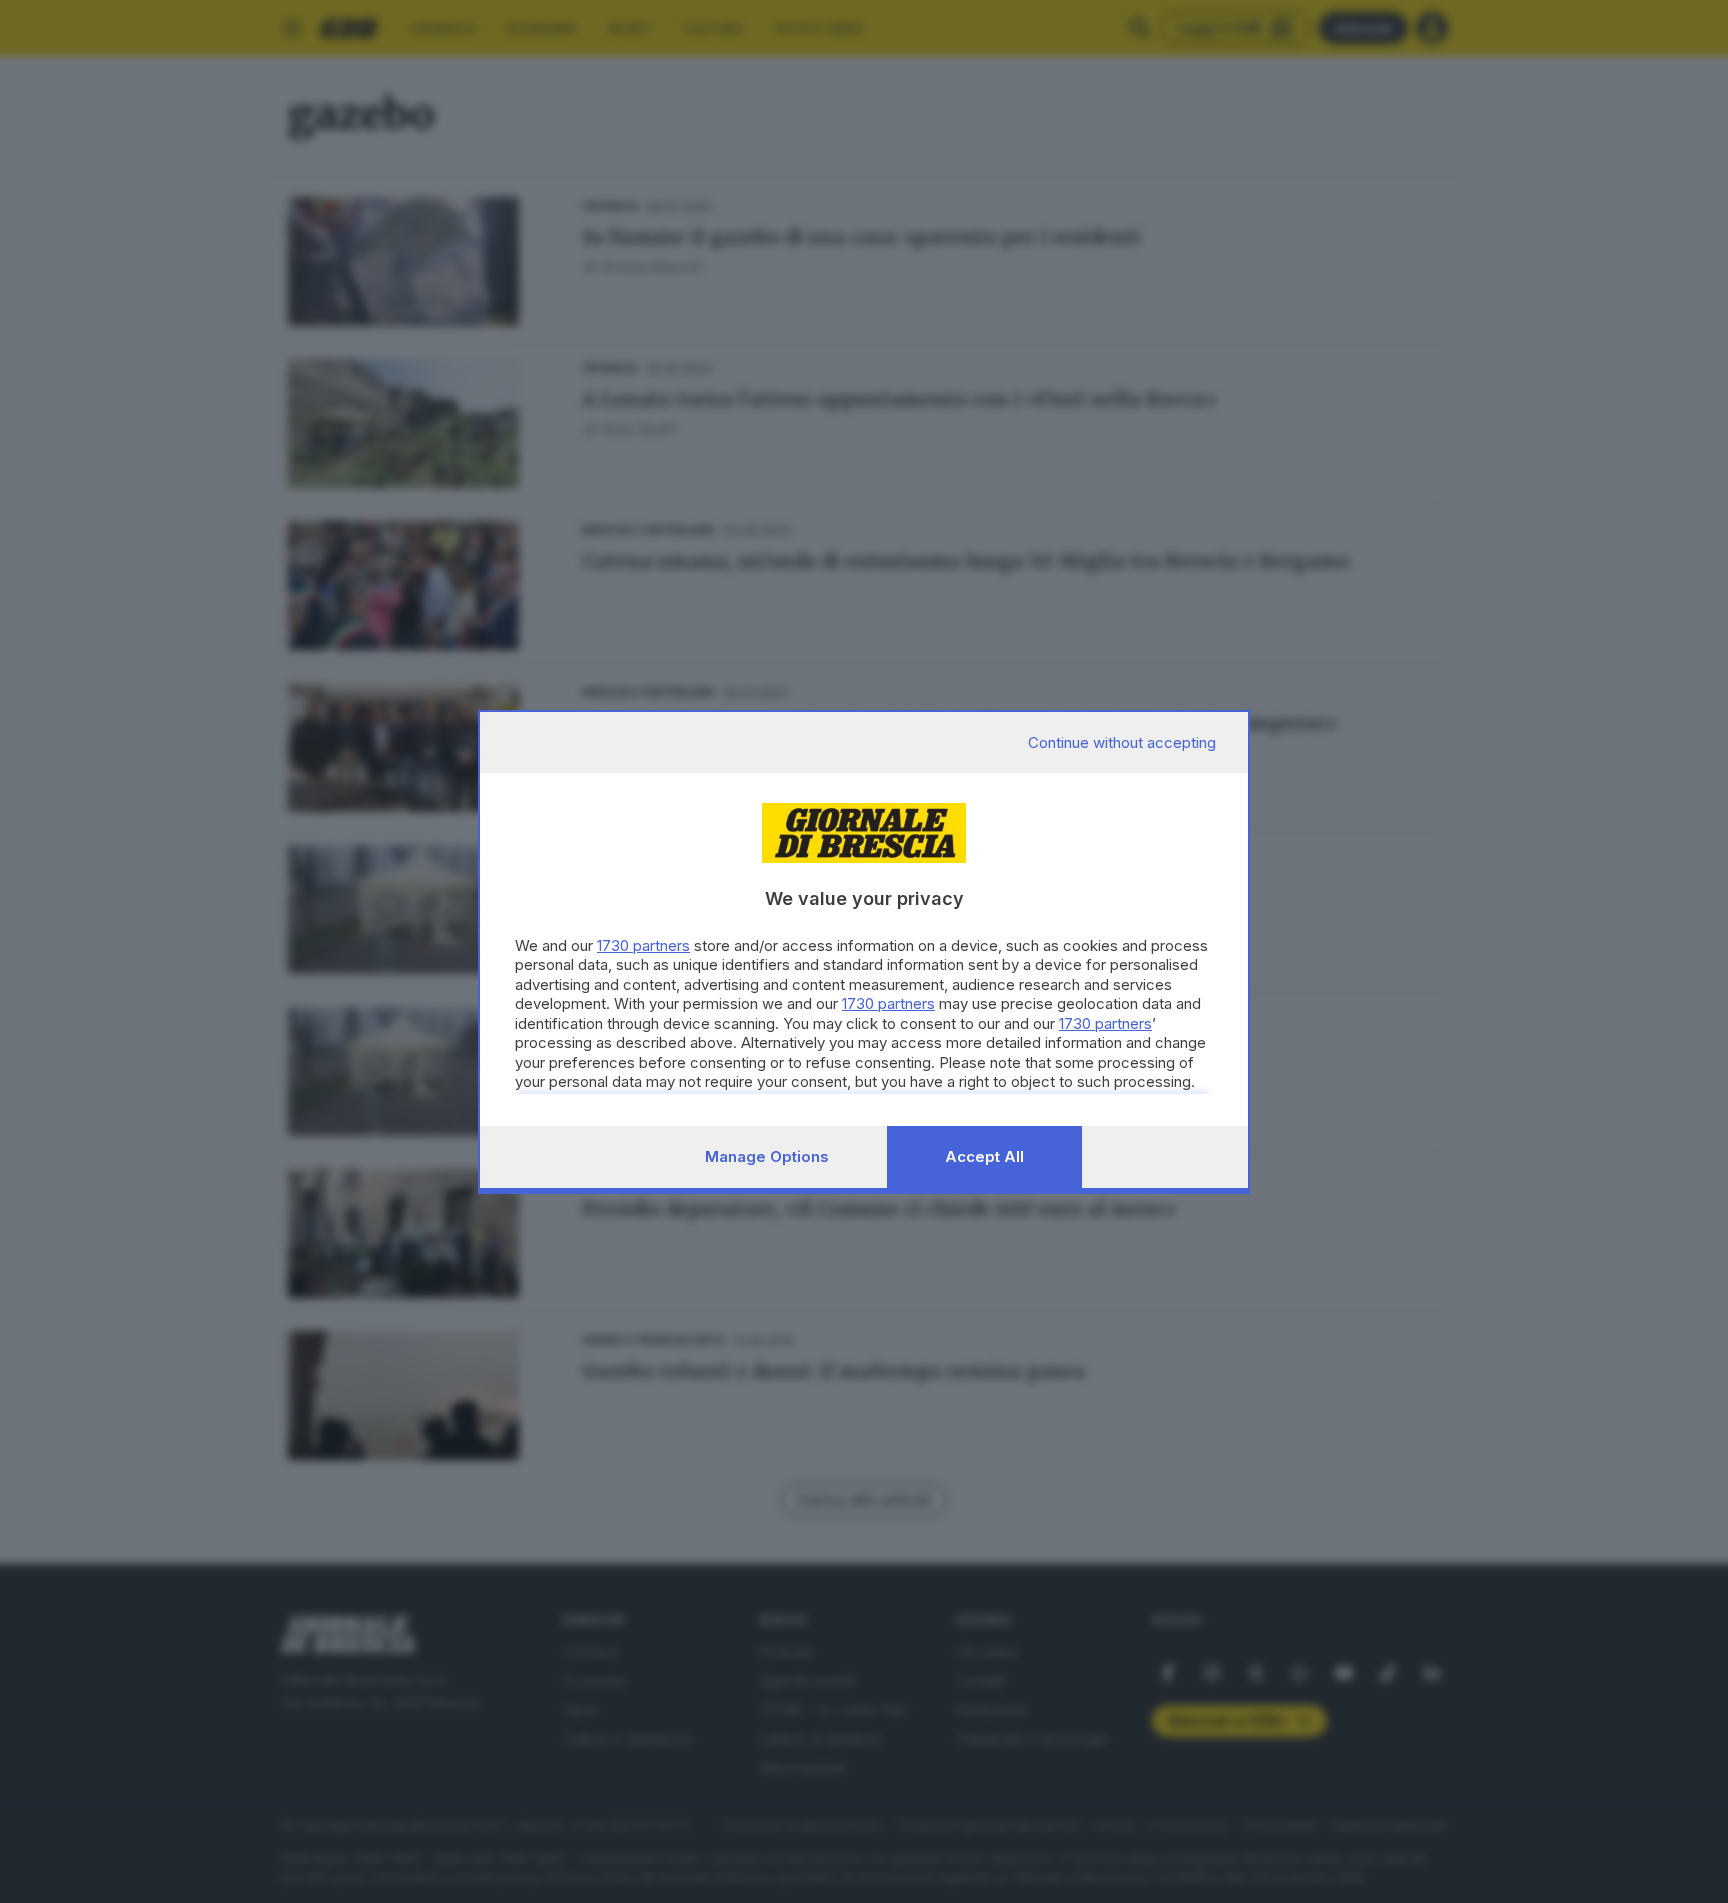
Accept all (984, 1156)
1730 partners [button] (643, 945)
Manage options (767, 1156)
